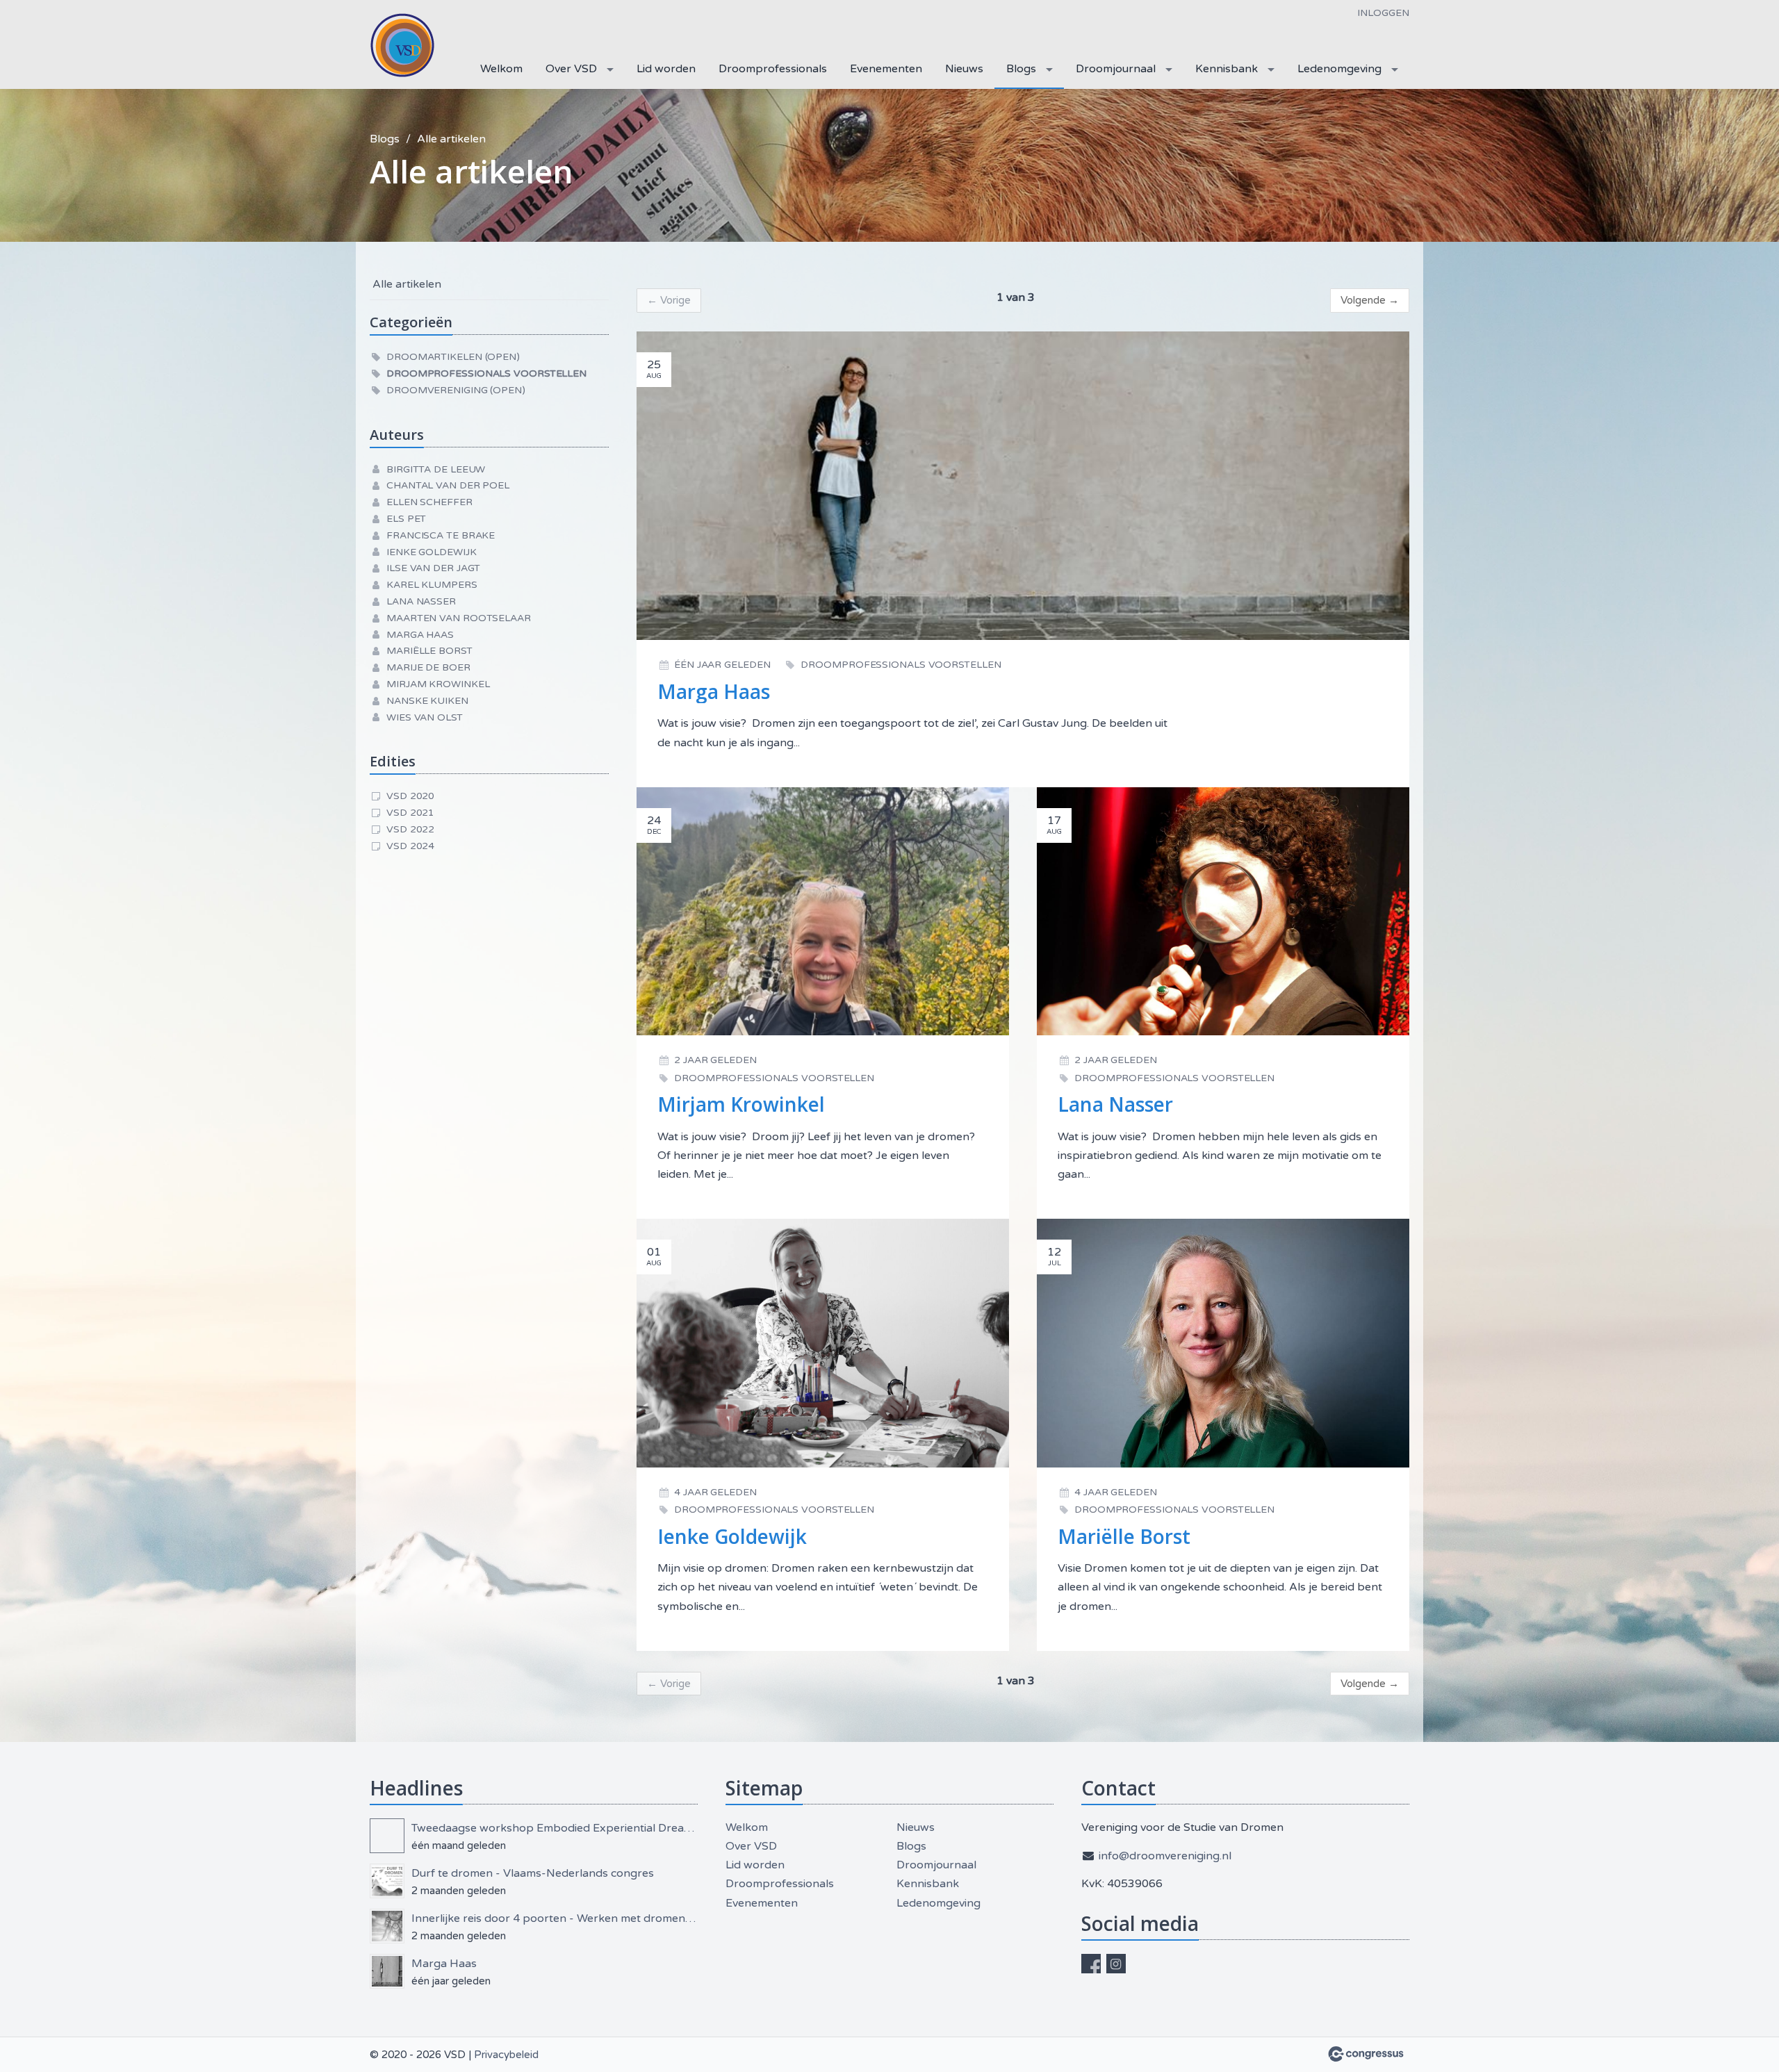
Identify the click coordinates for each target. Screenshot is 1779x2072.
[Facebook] (1091, 1964)
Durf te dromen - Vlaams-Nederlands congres (533, 1873)
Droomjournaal (1116, 69)
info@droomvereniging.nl (1165, 1856)
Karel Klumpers (432, 585)
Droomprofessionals (773, 69)
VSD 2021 (410, 813)
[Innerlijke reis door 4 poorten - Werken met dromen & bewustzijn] (387, 1926)
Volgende (1370, 300)
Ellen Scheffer (429, 502)
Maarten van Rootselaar (459, 618)
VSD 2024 (410, 846)
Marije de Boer (428, 667)
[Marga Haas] (387, 1971)
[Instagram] (1116, 1964)
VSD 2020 (410, 796)
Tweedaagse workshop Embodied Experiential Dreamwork (555, 1828)
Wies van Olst (425, 717)
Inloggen (1383, 13)
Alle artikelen (451, 139)
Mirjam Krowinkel (438, 684)
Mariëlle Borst (429, 651)
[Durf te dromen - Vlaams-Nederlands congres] (387, 1881)
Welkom (501, 69)
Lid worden (666, 69)
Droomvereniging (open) (456, 390)
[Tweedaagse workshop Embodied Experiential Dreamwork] (387, 1836)
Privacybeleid (506, 2055)
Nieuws (964, 69)
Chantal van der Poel (448, 485)
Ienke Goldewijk (432, 552)
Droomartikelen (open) (453, 357)
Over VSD (571, 69)
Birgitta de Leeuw (436, 469)
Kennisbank (1227, 69)
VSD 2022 (410, 829)
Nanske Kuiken (427, 701)
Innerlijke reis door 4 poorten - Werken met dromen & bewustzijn (555, 1918)
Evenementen (886, 69)
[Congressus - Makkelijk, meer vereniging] (1366, 2054)
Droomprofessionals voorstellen (486, 373)
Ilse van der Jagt (433, 568)
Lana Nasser (421, 601)
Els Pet (406, 519)
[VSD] (404, 46)
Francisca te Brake (441, 535)
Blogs (1021, 69)
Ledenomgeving (1339, 69)
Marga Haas (420, 635)
